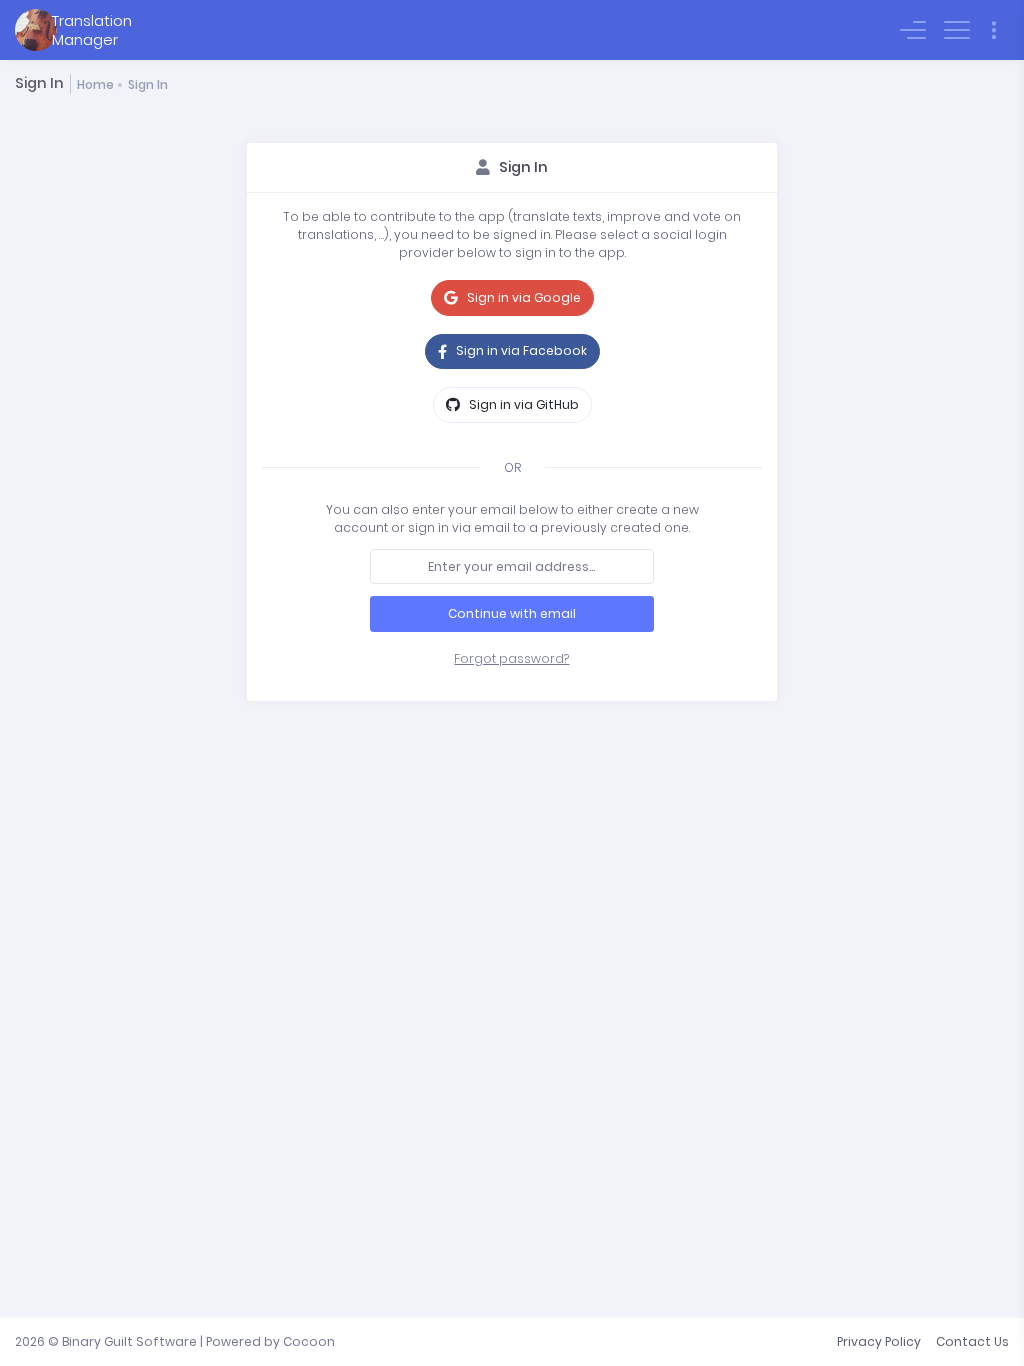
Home (95, 84)
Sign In (148, 84)
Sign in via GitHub (522, 404)
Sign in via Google (522, 297)
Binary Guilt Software (129, 1341)
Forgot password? (511, 658)
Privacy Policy (879, 1341)
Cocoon (309, 1341)
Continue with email (512, 613)
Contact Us (972, 1341)
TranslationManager (92, 30)
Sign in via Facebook (520, 350)
